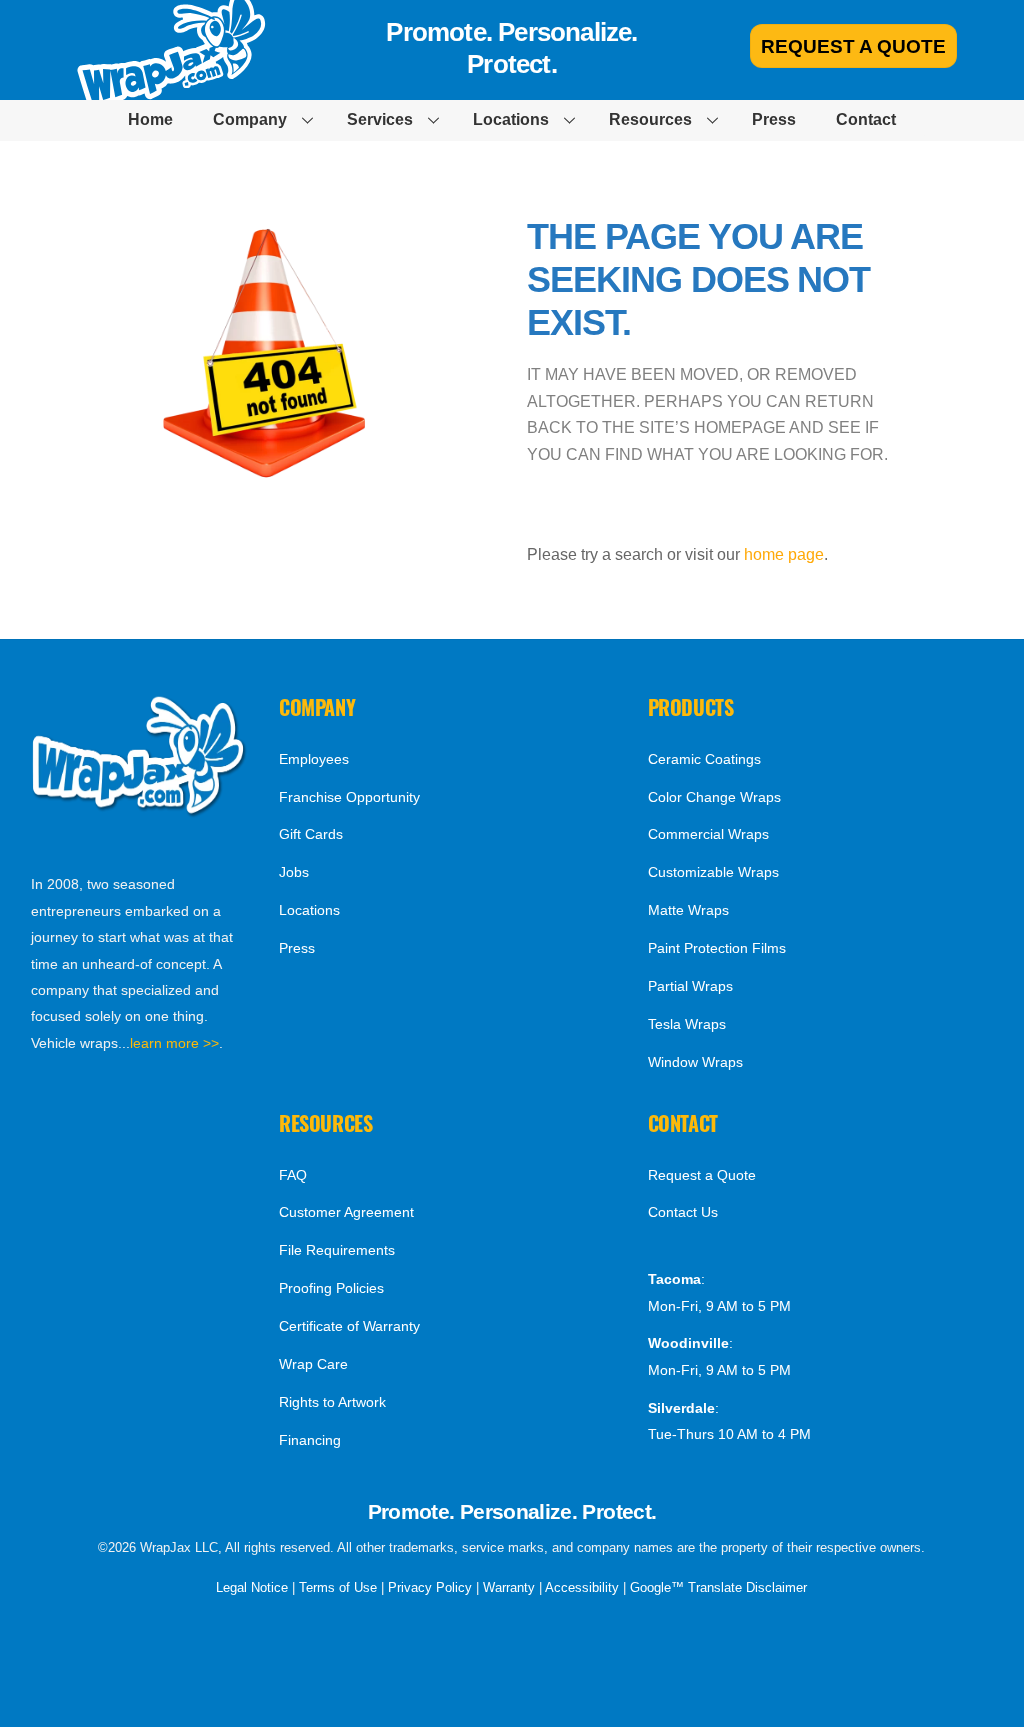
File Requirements (337, 1250)
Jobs (294, 872)
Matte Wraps (688, 910)
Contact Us (683, 1212)
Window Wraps (695, 1062)
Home (150, 119)
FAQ (293, 1175)
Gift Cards (311, 834)
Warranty (509, 1587)
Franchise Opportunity (349, 797)
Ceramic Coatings (704, 759)
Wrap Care (313, 1364)
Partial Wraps (690, 986)
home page (784, 554)
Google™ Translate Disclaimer (718, 1587)
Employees (314, 759)
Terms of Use (338, 1587)
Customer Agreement (346, 1212)
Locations (511, 119)
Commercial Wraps (708, 834)
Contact (866, 119)
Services (380, 119)
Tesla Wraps (687, 1024)
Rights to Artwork (332, 1402)
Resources (650, 119)
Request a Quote (702, 1175)
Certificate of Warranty (349, 1326)
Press (774, 119)
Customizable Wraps (713, 872)
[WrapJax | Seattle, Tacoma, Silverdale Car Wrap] (140, 811)
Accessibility (582, 1587)
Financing (310, 1440)
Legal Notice (252, 1587)
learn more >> (174, 1043)
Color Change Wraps (714, 797)
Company (250, 119)
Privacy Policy (430, 1587)
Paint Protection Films (717, 948)
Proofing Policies (331, 1288)
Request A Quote (853, 46)
